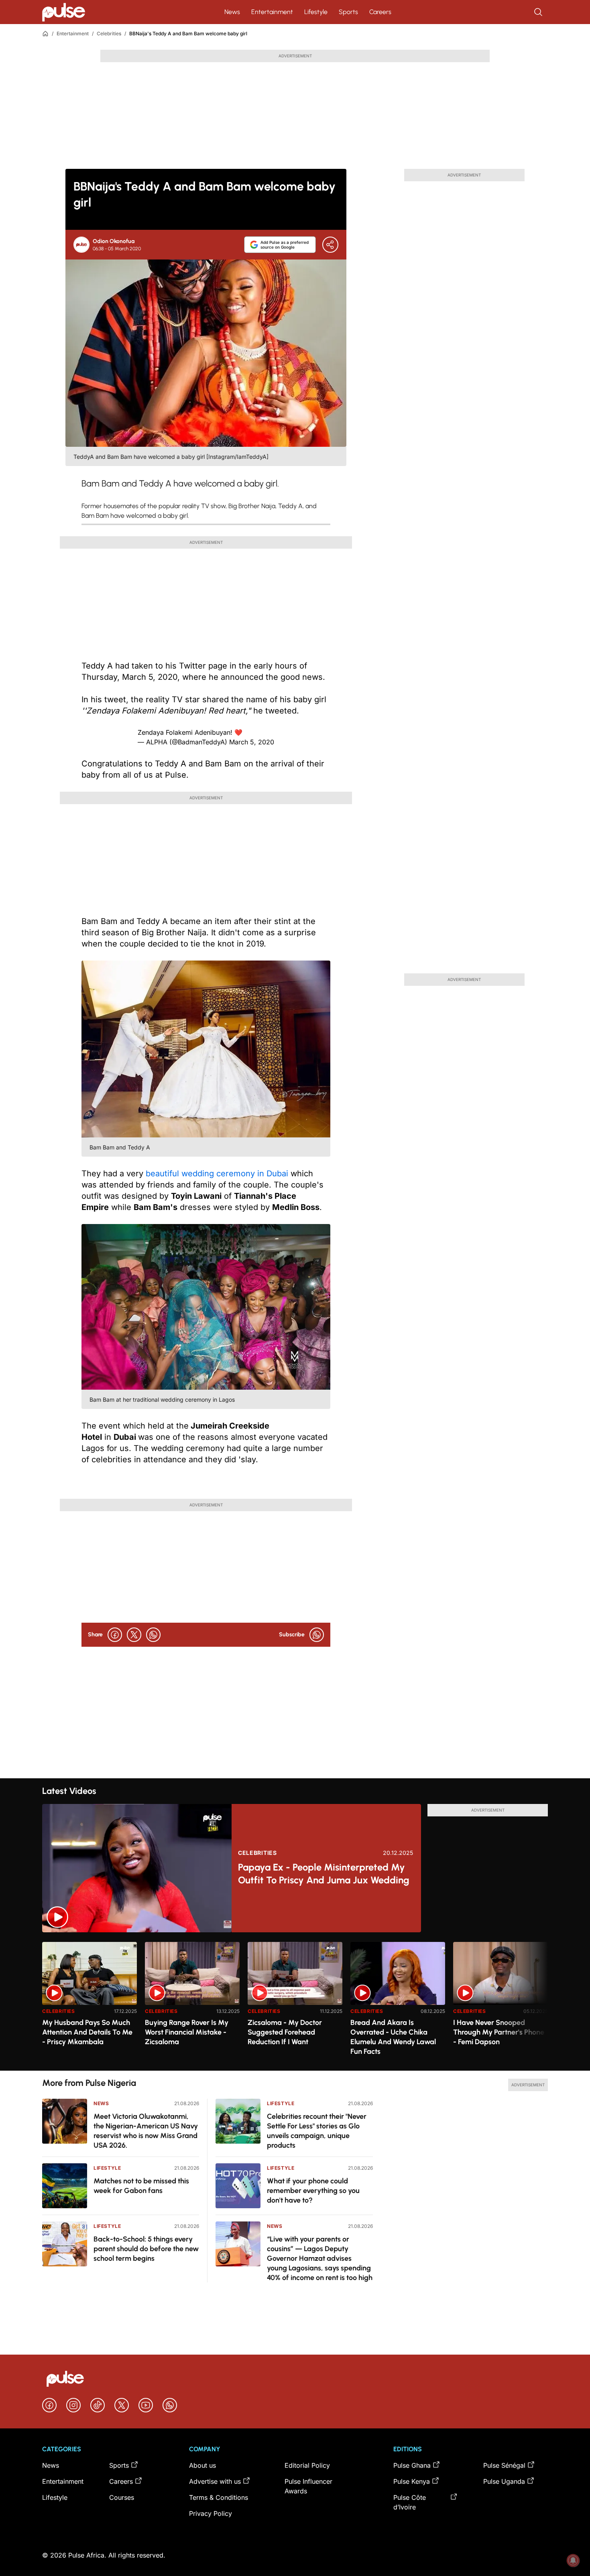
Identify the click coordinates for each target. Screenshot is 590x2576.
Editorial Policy (307, 2465)
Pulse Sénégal (504, 2465)
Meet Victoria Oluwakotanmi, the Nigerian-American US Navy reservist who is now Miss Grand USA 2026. (146, 2131)
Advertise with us (215, 2481)
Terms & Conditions (219, 2497)
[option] (90, 2003)
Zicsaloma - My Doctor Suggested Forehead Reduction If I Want (285, 2032)
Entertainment (272, 12)
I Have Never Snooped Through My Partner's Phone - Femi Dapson (499, 2032)
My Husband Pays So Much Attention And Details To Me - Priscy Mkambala (87, 2032)
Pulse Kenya (412, 2481)
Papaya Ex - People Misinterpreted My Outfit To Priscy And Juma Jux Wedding (324, 1874)
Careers (380, 12)
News (232, 12)
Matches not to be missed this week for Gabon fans (141, 2186)
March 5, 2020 (252, 742)
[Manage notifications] (573, 2560)
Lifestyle (316, 12)
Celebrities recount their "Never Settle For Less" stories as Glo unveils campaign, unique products (317, 2131)
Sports (348, 12)
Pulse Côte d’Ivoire (410, 2502)
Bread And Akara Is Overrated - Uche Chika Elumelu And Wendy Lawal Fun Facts (393, 2037)
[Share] (330, 245)
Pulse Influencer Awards (308, 2486)
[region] (295, 2001)
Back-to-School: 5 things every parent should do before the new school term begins (146, 2249)
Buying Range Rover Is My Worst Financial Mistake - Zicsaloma (187, 2032)
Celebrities (109, 33)
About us (202, 2465)
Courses (122, 2497)
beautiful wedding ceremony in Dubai (218, 1173)
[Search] (539, 12)
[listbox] (295, 2001)
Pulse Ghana (412, 2465)
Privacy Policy (211, 2513)
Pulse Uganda (504, 2481)
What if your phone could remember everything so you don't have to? (313, 2191)
